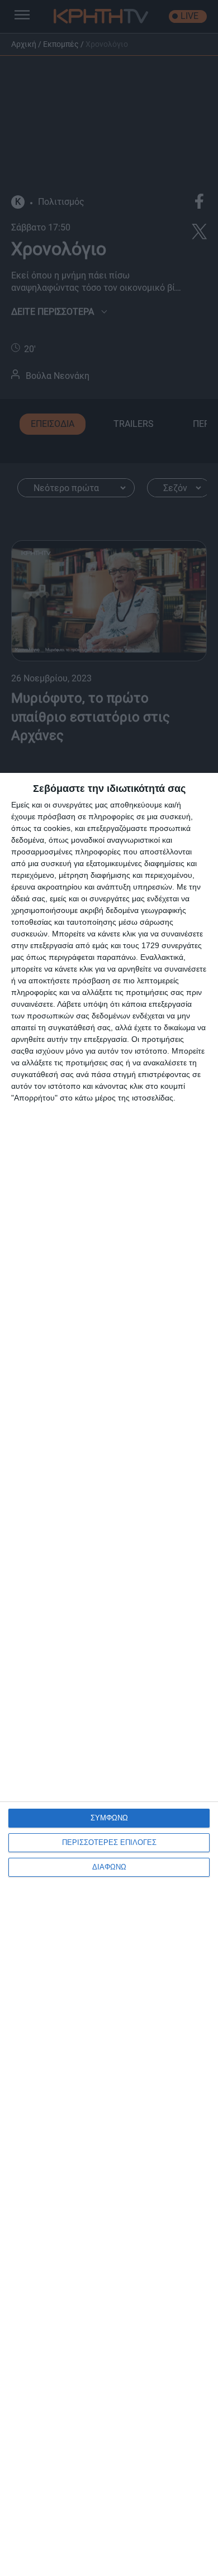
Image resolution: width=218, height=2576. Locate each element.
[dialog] (109, 1674)
